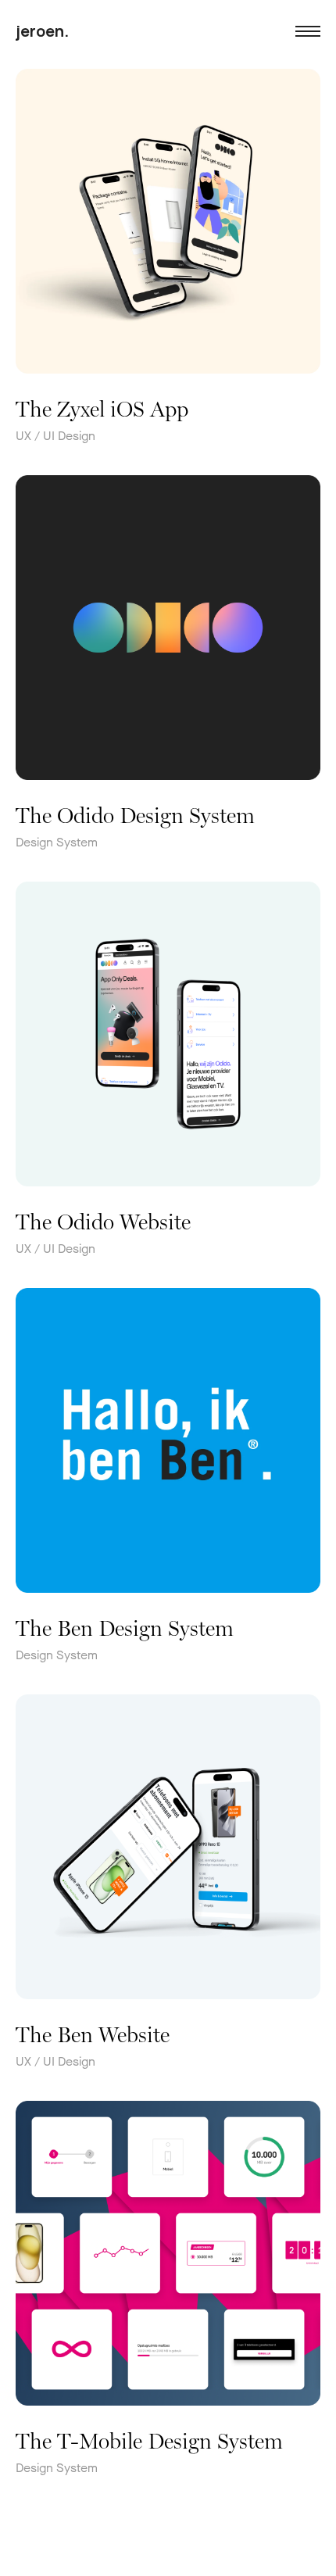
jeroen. (42, 31)
